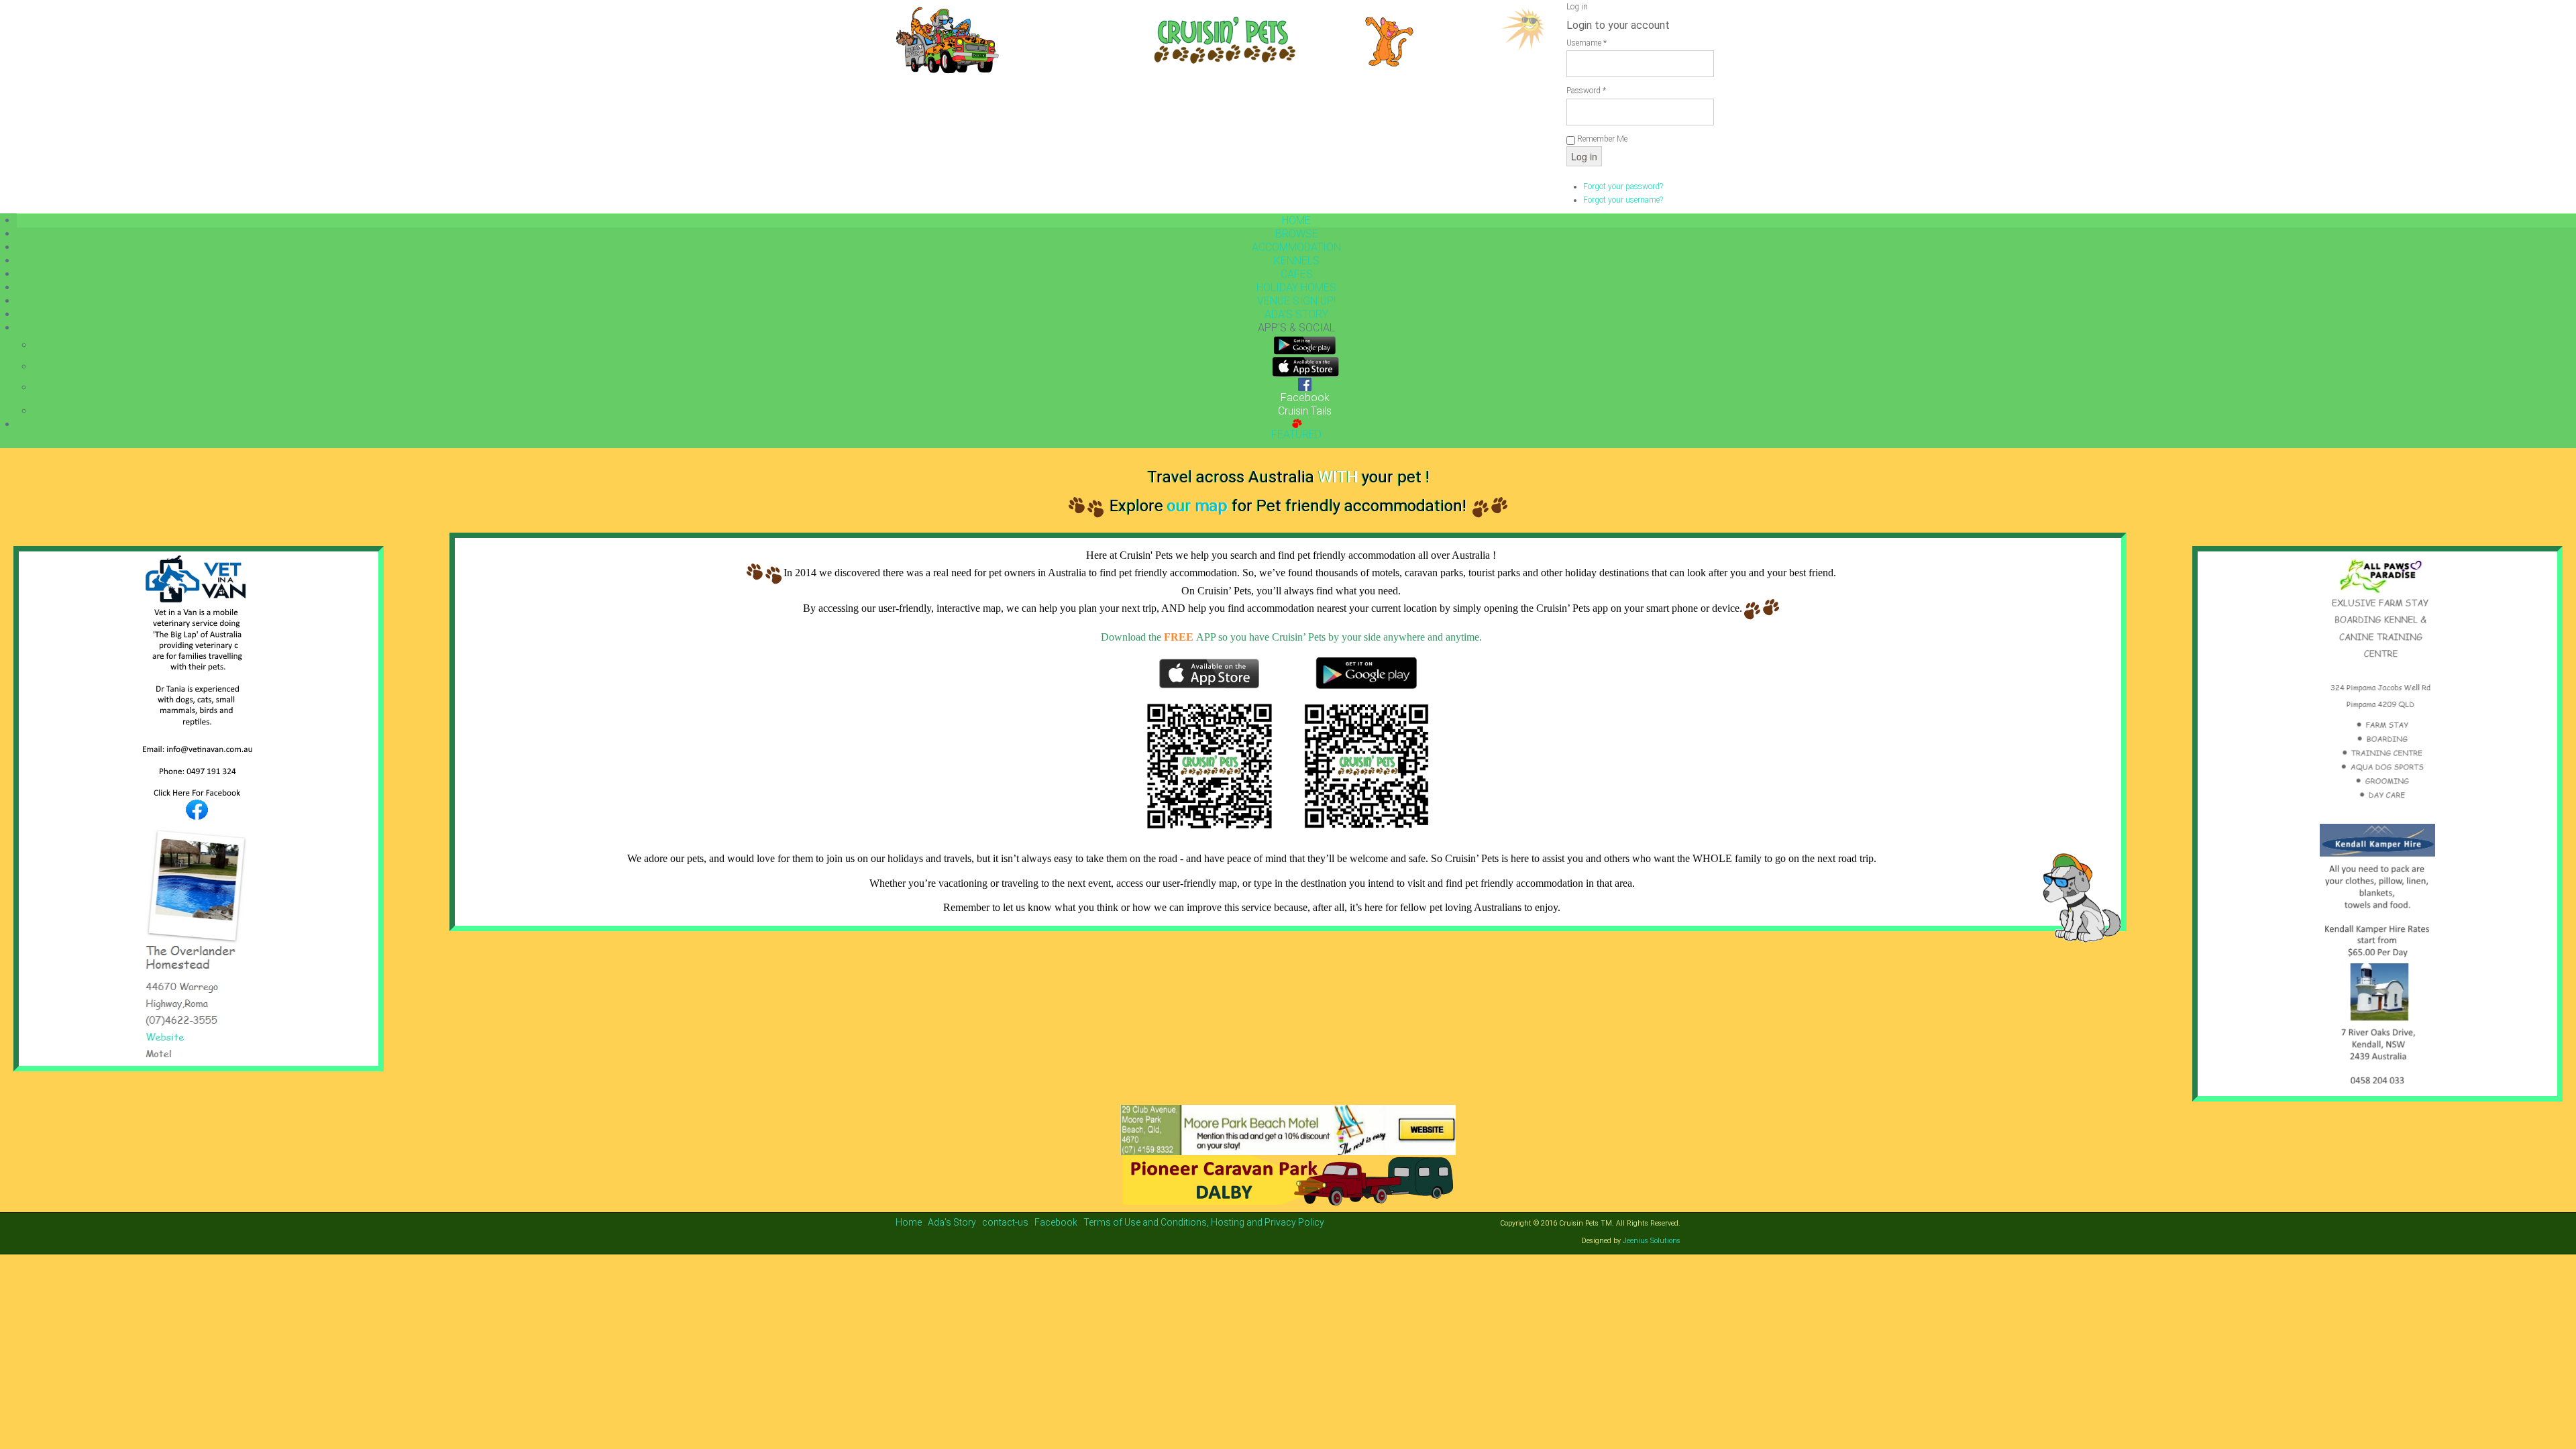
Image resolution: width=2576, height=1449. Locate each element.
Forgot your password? (1623, 186)
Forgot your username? (1623, 200)
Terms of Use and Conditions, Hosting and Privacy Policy (1204, 1222)
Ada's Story (952, 1222)
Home (910, 1222)
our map (1197, 506)
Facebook (1056, 1222)
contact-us (1005, 1222)
